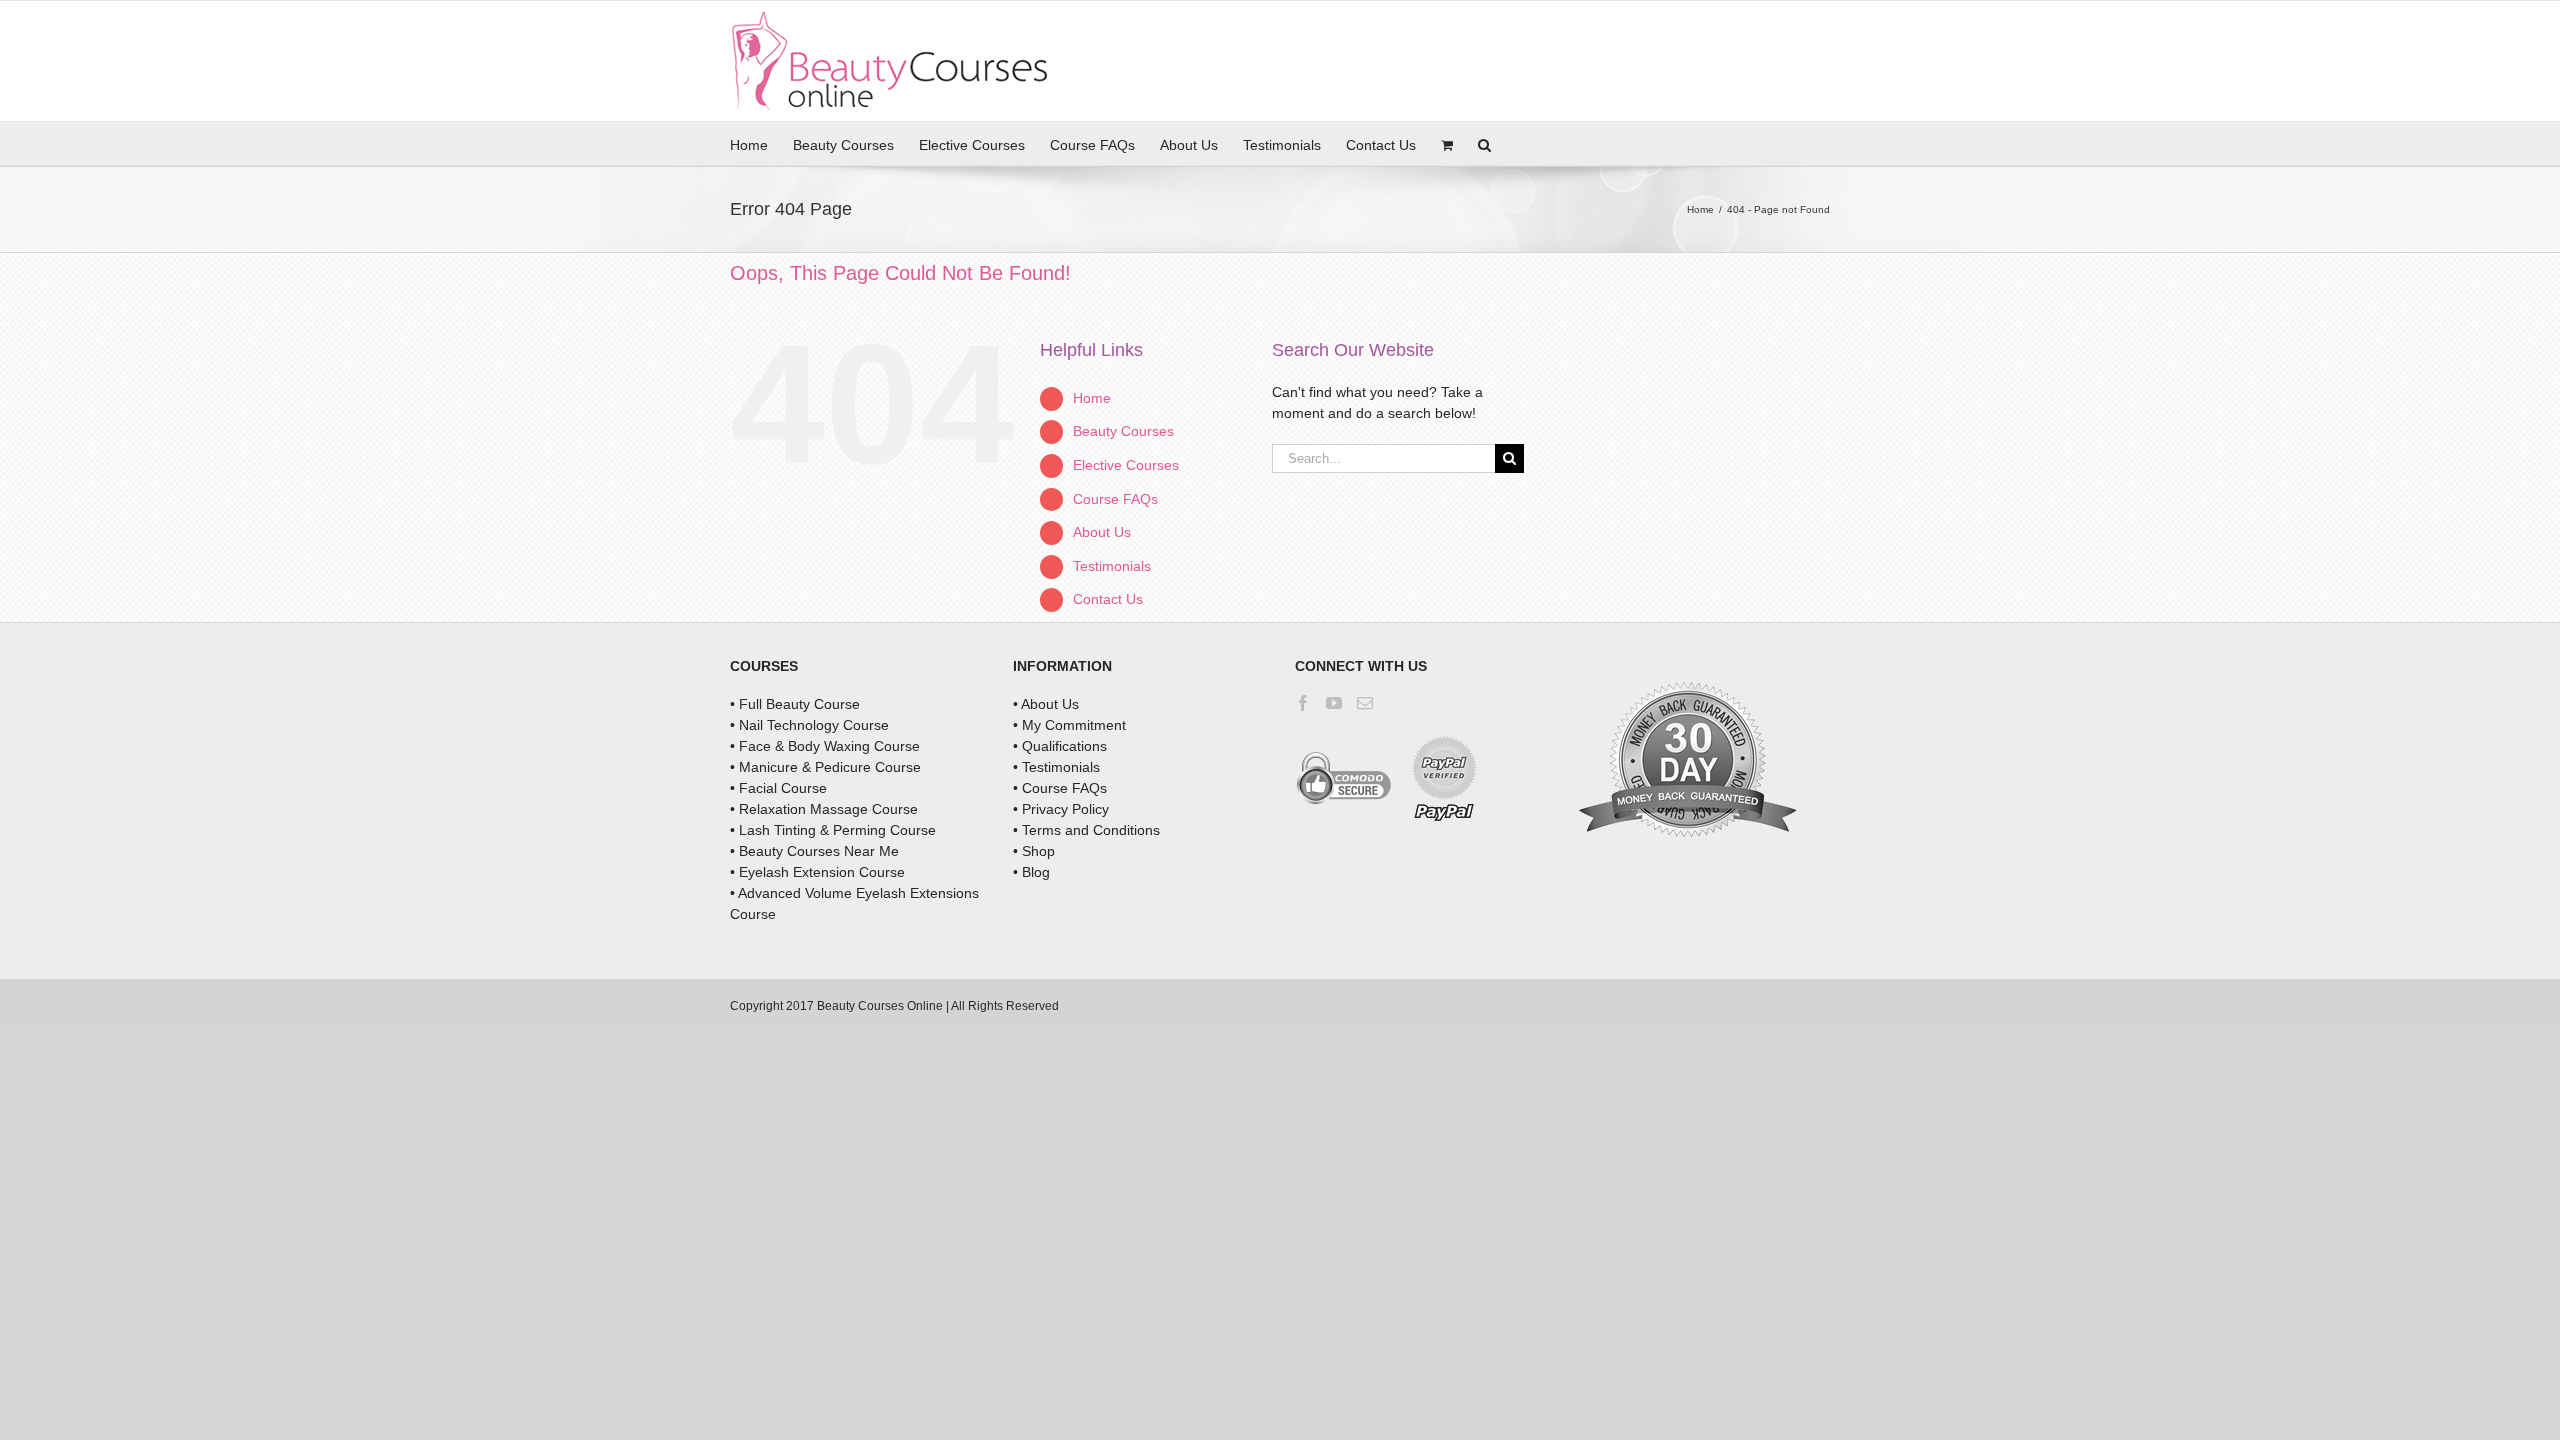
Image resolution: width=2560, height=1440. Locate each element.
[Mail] (1365, 703)
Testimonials (1112, 566)
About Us (1102, 532)
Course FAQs (1115, 499)
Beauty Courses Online (880, 1006)
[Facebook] (1303, 703)
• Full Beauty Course (795, 704)
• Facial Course (778, 788)
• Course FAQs (1060, 788)
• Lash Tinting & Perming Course (833, 830)
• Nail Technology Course (809, 725)
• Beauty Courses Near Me (814, 851)
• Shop (1034, 851)
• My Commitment (1069, 725)
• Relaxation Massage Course (824, 809)
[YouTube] (1334, 703)
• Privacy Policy (1061, 809)
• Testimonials (1056, 767)
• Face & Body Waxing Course (825, 746)
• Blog (1031, 872)
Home (1092, 398)
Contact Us (1108, 599)
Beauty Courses (1123, 431)
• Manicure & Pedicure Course (825, 767)
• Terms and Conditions (1086, 830)
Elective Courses (1126, 465)
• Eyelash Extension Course (817, 872)
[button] (1484, 143)
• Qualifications (1060, 746)
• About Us (1046, 704)
